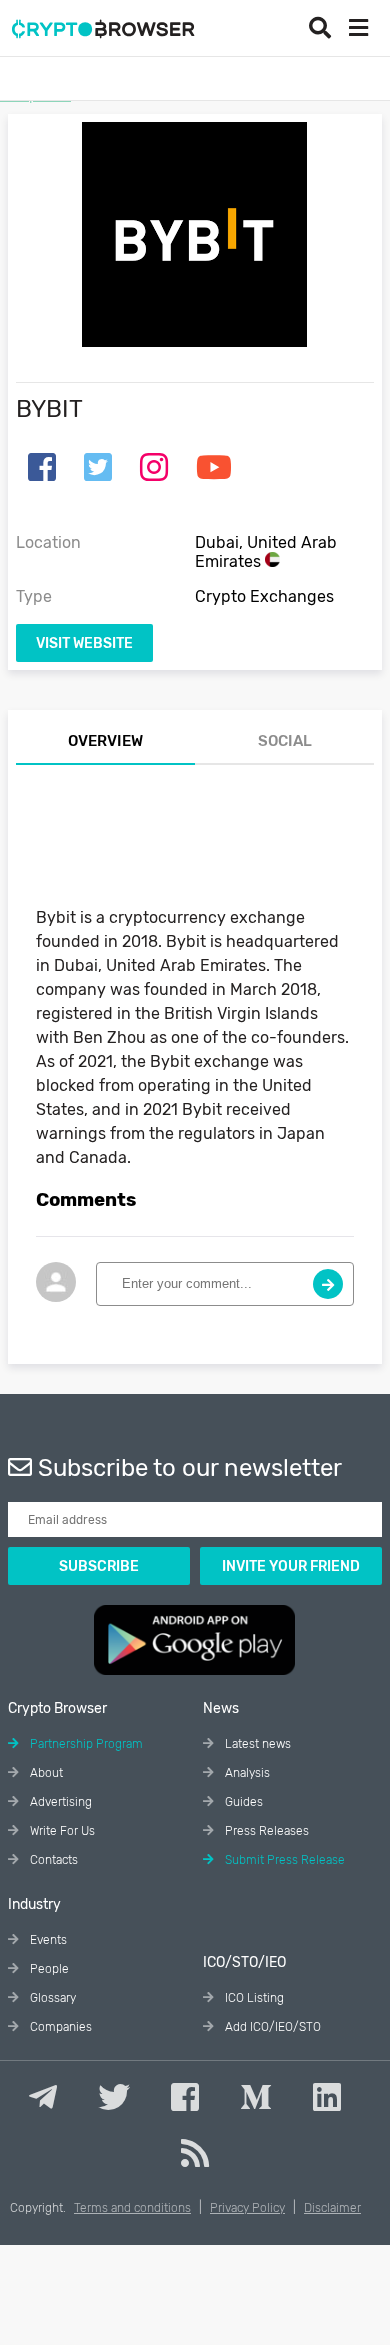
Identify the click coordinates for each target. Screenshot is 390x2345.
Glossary (51, 1998)
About (45, 1773)
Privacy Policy (247, 2208)
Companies (59, 2027)
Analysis (246, 1773)
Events (47, 1940)
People (48, 1969)
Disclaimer (332, 2208)
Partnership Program (85, 1744)
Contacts (52, 1860)
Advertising (59, 1802)
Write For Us (61, 1831)
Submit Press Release (283, 1860)
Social (285, 741)
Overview (105, 741)
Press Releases (265, 1831)
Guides (242, 1802)
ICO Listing (253, 1998)
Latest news (256, 1744)
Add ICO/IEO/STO (271, 2027)
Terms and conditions (132, 2208)
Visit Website (84, 643)
